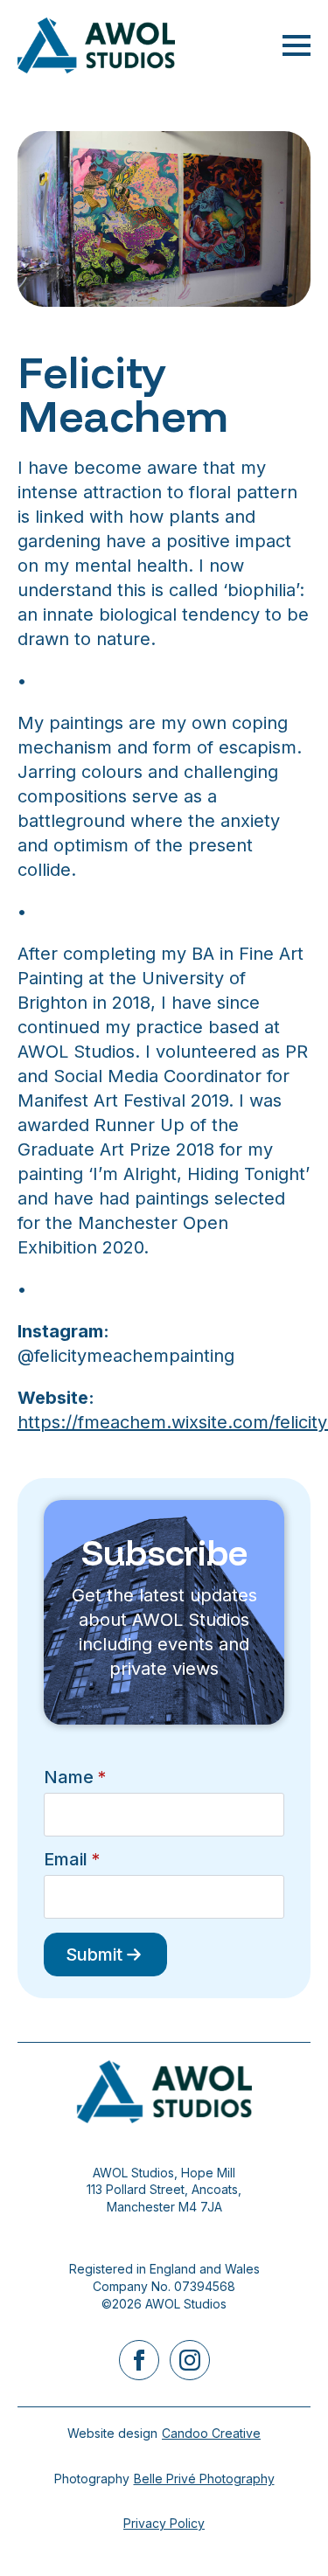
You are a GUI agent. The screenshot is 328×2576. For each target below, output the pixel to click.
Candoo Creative (211, 2433)
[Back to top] (284, 2532)
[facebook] (139, 2360)
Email (72, 1859)
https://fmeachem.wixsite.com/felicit (167, 1422)
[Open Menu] (297, 45)
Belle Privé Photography (204, 2479)
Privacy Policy (164, 2523)
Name (75, 1777)
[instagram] (190, 2360)
